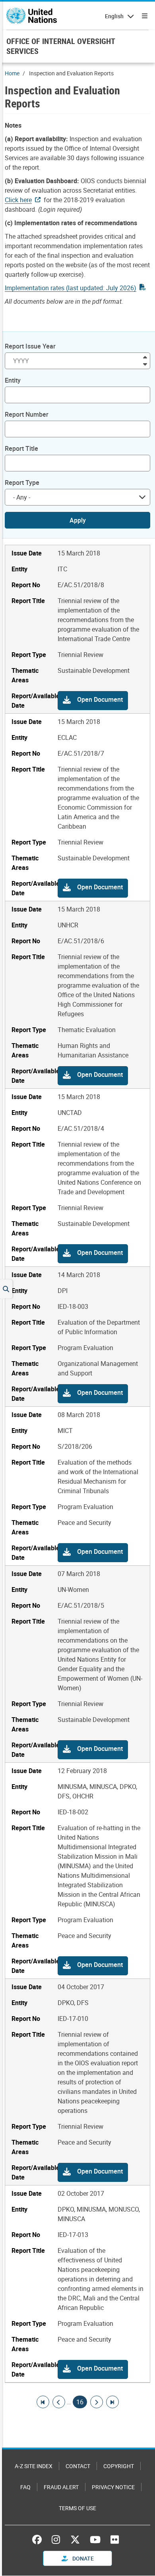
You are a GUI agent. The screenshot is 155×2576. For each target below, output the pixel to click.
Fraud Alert (61, 2487)
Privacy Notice (113, 2487)
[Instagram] (56, 2540)
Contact (78, 2466)
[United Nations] (32, 16)
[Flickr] (115, 2540)
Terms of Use (77, 2508)
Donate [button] (82, 2558)
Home (12, 73)
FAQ (25, 2487)
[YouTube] (95, 2540)
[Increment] (145, 357)
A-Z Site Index (34, 2466)
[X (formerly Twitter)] (75, 2540)
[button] (93, 701)
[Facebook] (39, 2540)
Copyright (119, 2466)
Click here (18, 200)
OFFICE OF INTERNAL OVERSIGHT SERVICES (61, 46)
